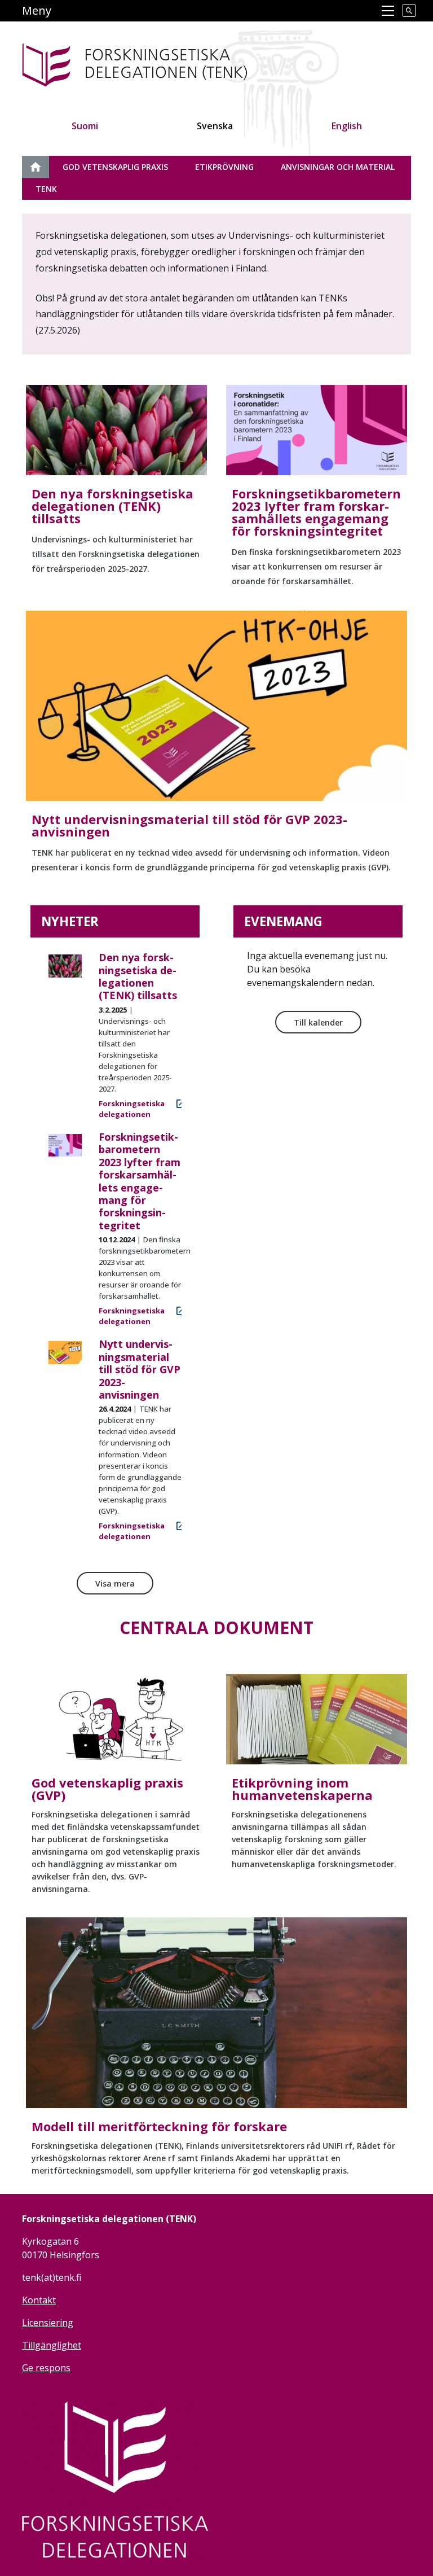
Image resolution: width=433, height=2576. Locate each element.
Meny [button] (37, 10)
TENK (46, 189)
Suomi (85, 126)
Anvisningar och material (338, 167)
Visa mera (115, 1583)
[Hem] (170, 63)
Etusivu (42, 167)
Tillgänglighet (52, 2345)
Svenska (215, 126)
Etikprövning (224, 167)
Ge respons (46, 2368)
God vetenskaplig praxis (115, 167)
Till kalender (318, 1022)
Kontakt (39, 2300)
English (347, 126)
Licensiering (48, 2323)
